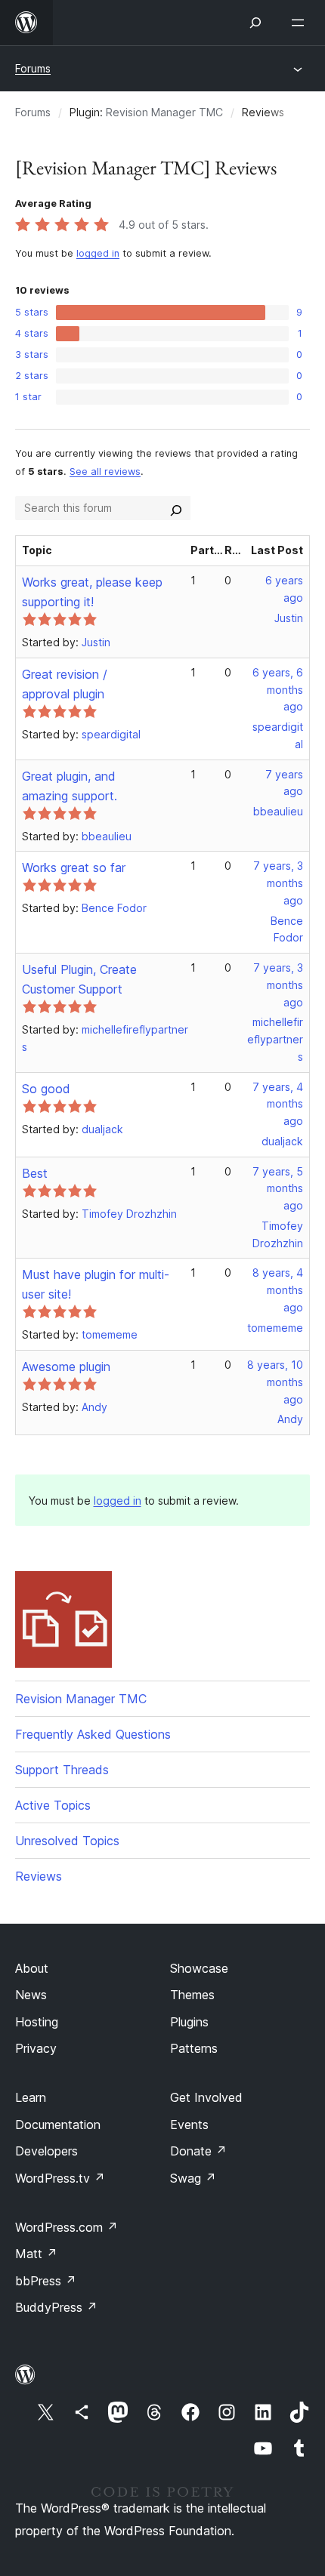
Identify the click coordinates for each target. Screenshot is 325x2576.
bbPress (46, 2281)
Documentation (58, 2125)
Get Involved (206, 2097)
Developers (46, 2151)
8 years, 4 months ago (278, 1290)
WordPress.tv (60, 2178)
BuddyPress (56, 2307)
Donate (198, 2151)
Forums (33, 68)
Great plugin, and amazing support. (70, 786)
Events (189, 2125)
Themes (192, 1995)
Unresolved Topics (67, 1841)
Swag (193, 2178)
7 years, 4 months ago (278, 1104)
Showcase (199, 1968)
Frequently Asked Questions (93, 1734)
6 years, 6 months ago (278, 690)
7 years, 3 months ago (278, 883)
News (31, 1995)
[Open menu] (301, 23)
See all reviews (105, 471)
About (32, 1968)
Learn (31, 2097)
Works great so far (74, 867)
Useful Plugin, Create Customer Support (79, 979)
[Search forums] (176, 508)
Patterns (194, 2048)
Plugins (189, 2022)
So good (46, 1089)
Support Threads (62, 1770)
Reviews (39, 1876)
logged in (98, 253)
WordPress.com (67, 2227)
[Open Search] (255, 23)
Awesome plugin (66, 1367)
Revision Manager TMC (164, 112)
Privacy (36, 2048)
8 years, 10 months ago (275, 1382)
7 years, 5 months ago (278, 1189)
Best (35, 1173)
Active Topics (53, 1805)
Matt (36, 2254)
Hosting (37, 2022)
